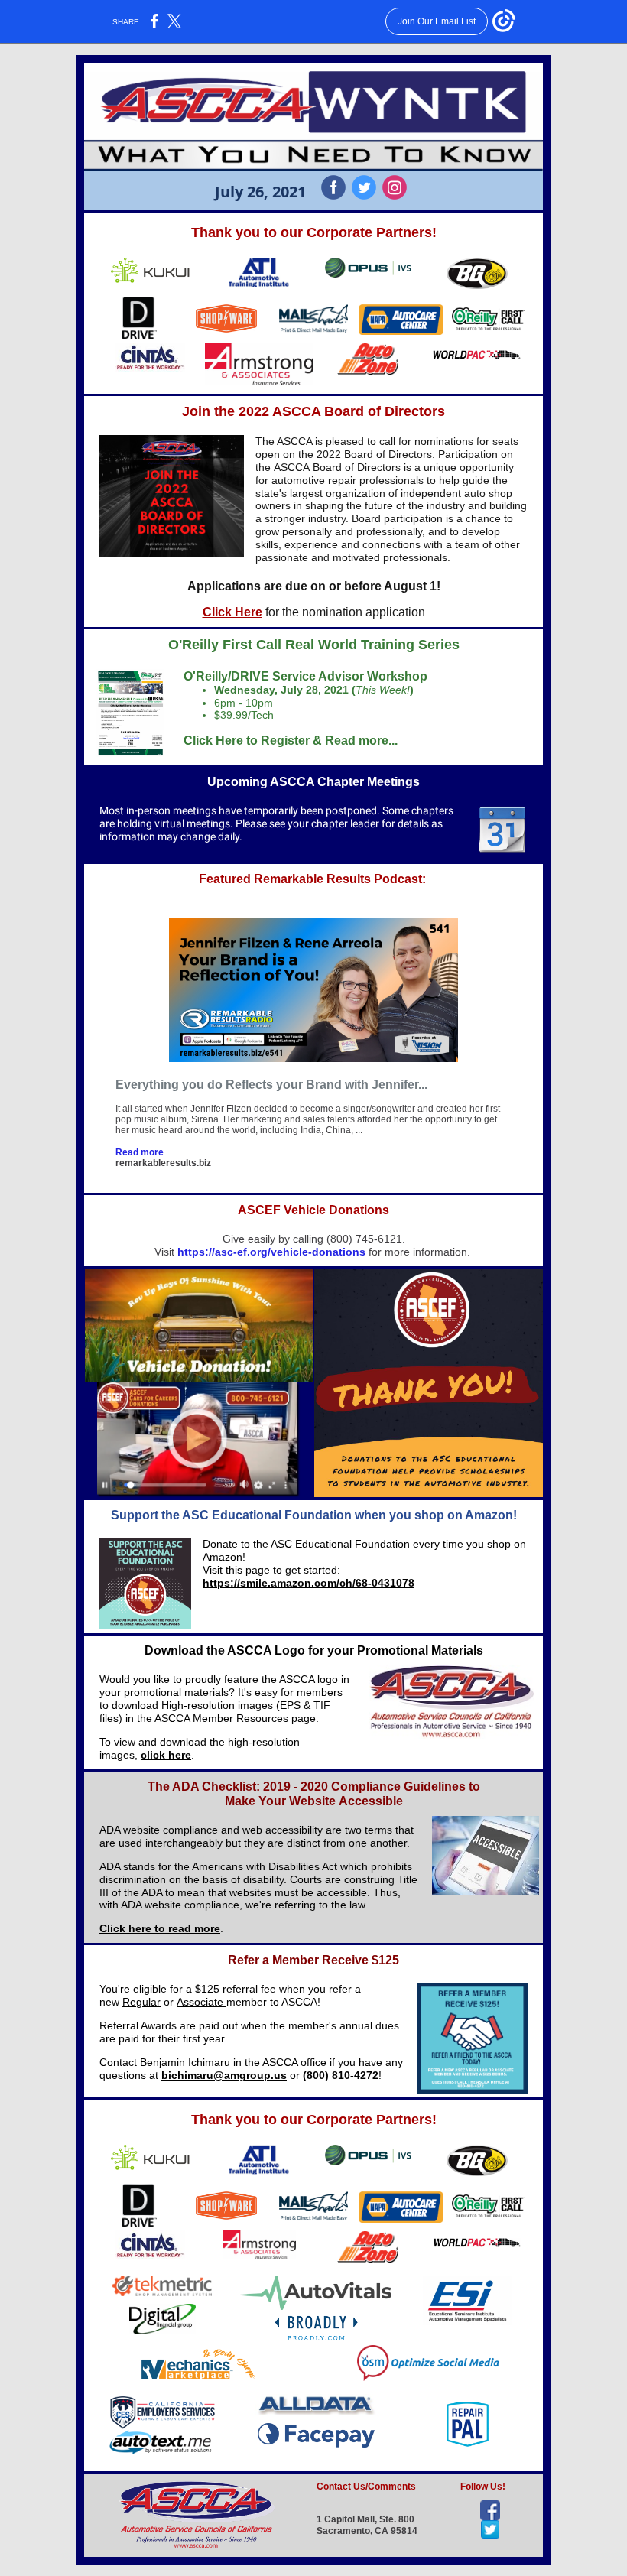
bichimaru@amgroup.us (224, 2075)
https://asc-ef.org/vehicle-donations (271, 1252)
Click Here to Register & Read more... (291, 741)
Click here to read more (160, 1928)
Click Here (232, 612)
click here (166, 1755)
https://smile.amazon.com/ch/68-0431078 (309, 1583)
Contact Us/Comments (366, 2487)
